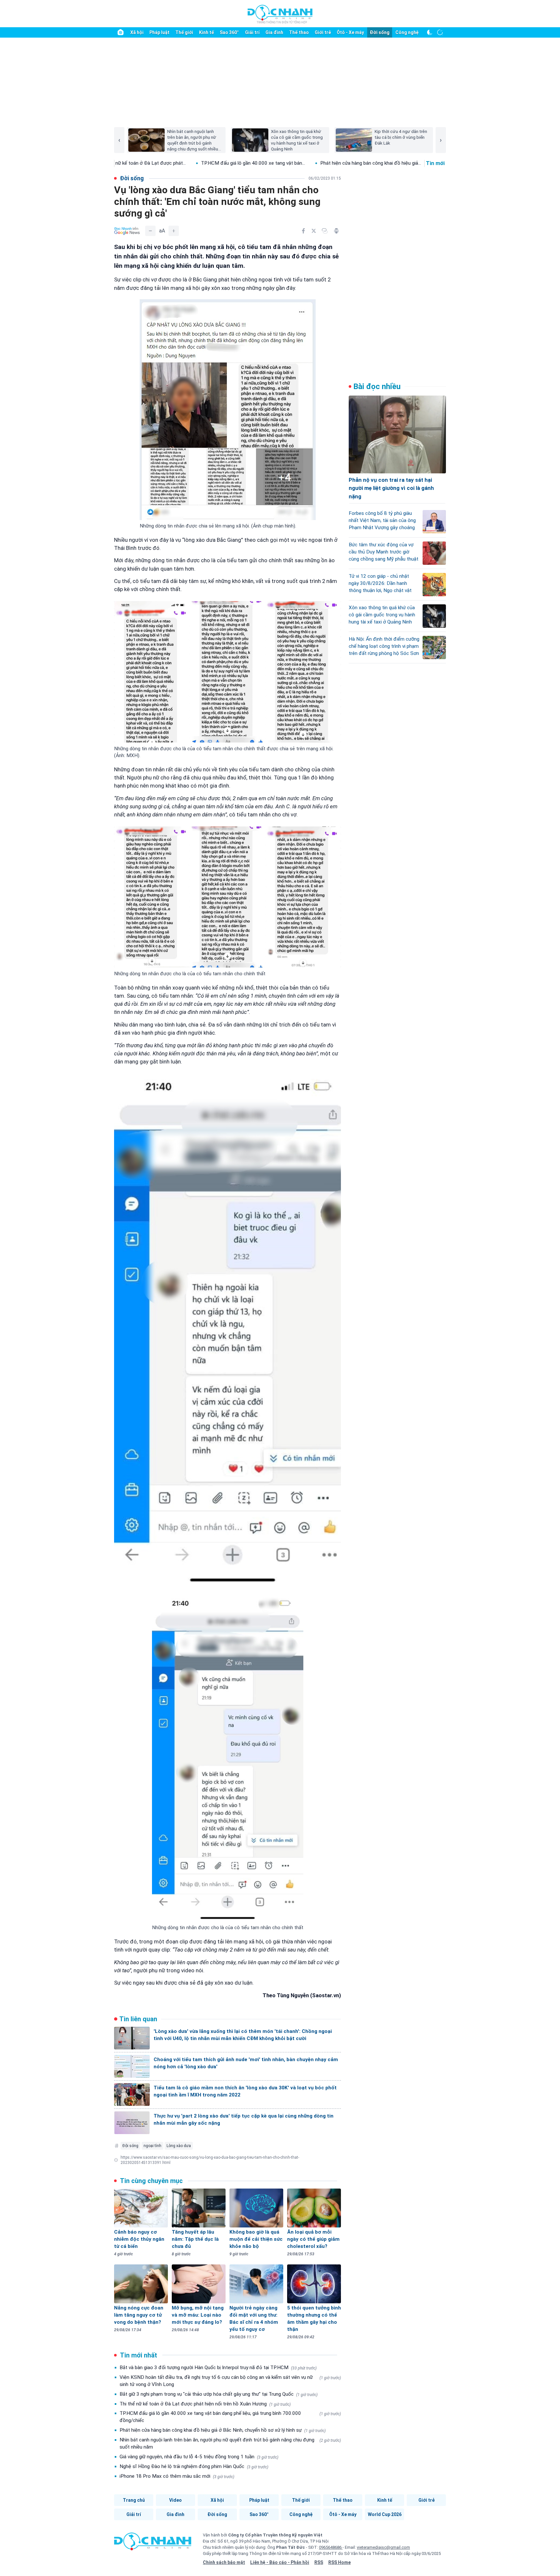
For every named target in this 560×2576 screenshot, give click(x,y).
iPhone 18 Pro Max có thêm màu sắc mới (177, 2476)
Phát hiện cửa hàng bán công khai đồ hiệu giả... (282, 163)
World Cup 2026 (385, 2514)
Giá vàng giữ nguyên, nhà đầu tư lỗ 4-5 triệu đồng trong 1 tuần (199, 2457)
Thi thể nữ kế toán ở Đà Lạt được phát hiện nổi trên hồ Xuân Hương (205, 2404)
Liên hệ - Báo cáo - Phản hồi (280, 2562)
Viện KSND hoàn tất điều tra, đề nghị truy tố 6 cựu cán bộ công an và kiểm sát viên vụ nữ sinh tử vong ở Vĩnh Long (230, 2381)
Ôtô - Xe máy (350, 32)
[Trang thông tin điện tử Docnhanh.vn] (280, 14)
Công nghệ (407, 32)
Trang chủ (134, 2500)
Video (175, 2500)
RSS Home (339, 2562)
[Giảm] (150, 231)
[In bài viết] (336, 231)
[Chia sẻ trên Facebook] (303, 231)
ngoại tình (152, 2146)
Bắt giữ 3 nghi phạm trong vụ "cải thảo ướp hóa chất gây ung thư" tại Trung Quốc (219, 2394)
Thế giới (184, 32)
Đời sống (380, 32)
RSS (319, 2562)
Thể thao (299, 32)
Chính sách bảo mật (224, 2562)
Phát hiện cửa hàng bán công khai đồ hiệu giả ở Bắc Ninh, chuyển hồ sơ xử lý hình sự (223, 2430)
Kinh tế (206, 32)
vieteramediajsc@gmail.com (383, 2547)
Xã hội (137, 32)
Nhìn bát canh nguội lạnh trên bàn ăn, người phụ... (400, 163)
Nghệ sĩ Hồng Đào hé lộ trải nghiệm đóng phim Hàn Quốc (194, 2466)
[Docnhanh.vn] (153, 2544)
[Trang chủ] (121, 32)
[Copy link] (325, 231)
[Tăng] (174, 231)
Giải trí (252, 32)
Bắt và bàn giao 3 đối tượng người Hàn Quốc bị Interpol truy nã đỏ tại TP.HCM (218, 2368)
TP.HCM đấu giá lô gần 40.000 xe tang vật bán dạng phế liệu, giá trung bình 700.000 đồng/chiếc (230, 2417)
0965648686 (331, 2547)
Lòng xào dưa (179, 2146)
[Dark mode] (430, 32)
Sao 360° (229, 32)
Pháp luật (159, 32)
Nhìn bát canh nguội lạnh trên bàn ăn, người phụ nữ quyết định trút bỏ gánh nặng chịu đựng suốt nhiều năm (230, 2443)
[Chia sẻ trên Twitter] (314, 231)
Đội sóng (130, 2146)
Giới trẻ (323, 32)
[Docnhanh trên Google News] (127, 231)
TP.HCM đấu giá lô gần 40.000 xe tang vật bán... (164, 163)
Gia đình (274, 32)
